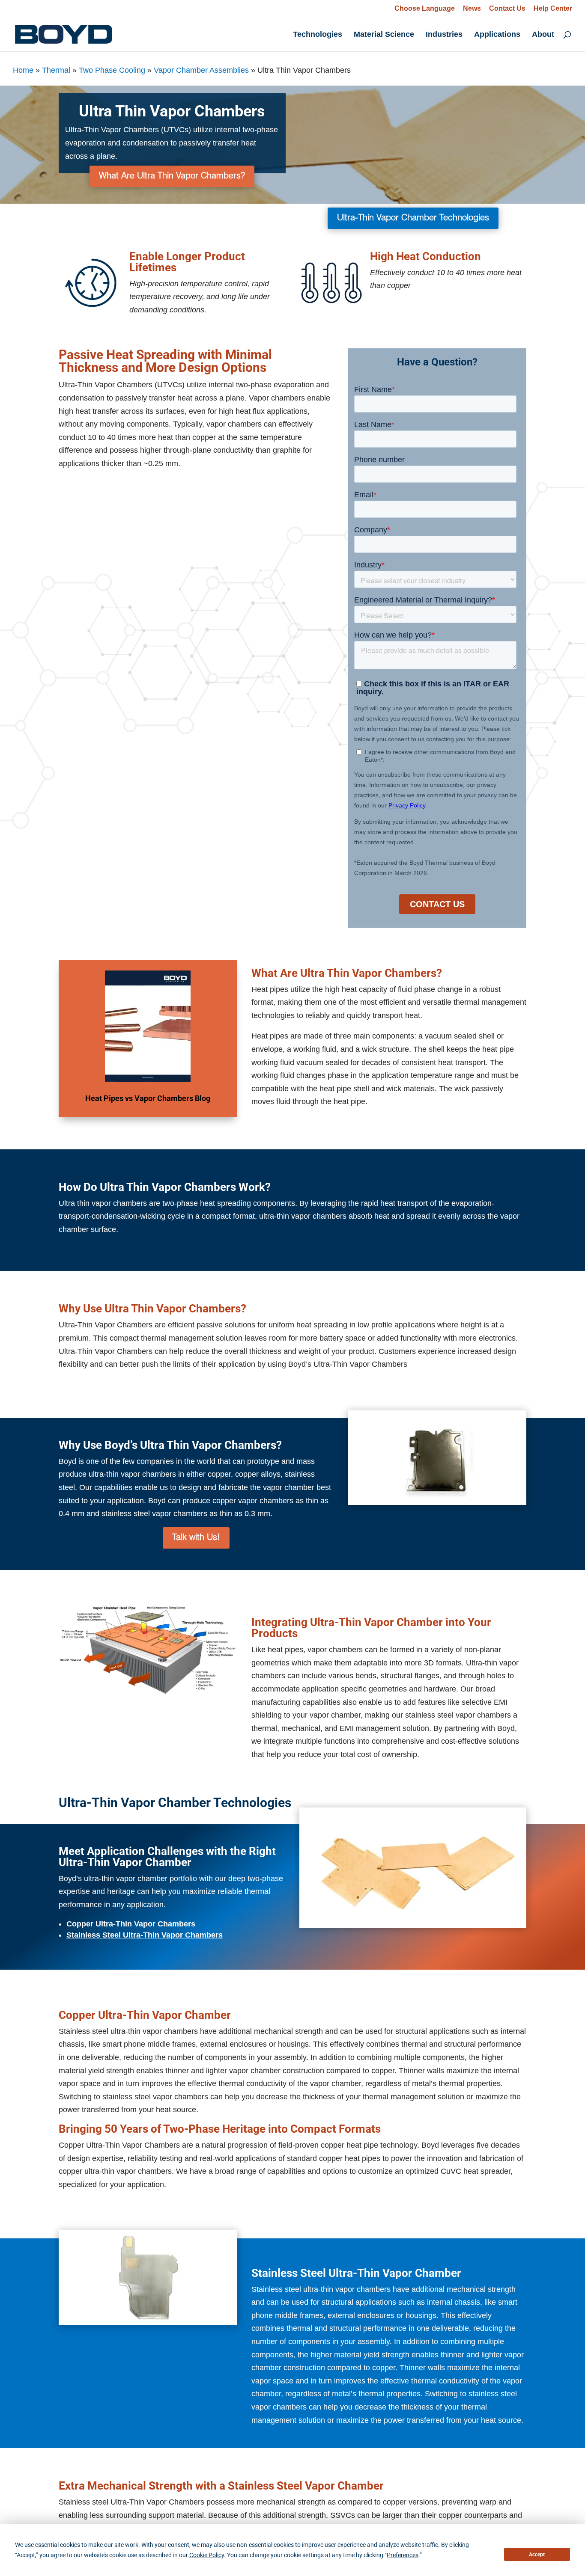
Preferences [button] (403, 2555)
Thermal (56, 70)
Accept (537, 2555)
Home (23, 70)
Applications (497, 35)
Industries (444, 35)
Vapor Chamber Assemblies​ (201, 70)
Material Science (384, 35)
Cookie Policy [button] (207, 2555)
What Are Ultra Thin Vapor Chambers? (172, 176)
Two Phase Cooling (112, 70)
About (543, 35)
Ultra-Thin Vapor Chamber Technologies (413, 218)
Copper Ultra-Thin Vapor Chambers (131, 1924)
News (472, 9)
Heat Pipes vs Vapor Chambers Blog (148, 1098)
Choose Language (425, 8)
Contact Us (507, 9)
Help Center (553, 9)
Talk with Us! (196, 1538)
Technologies (318, 35)
